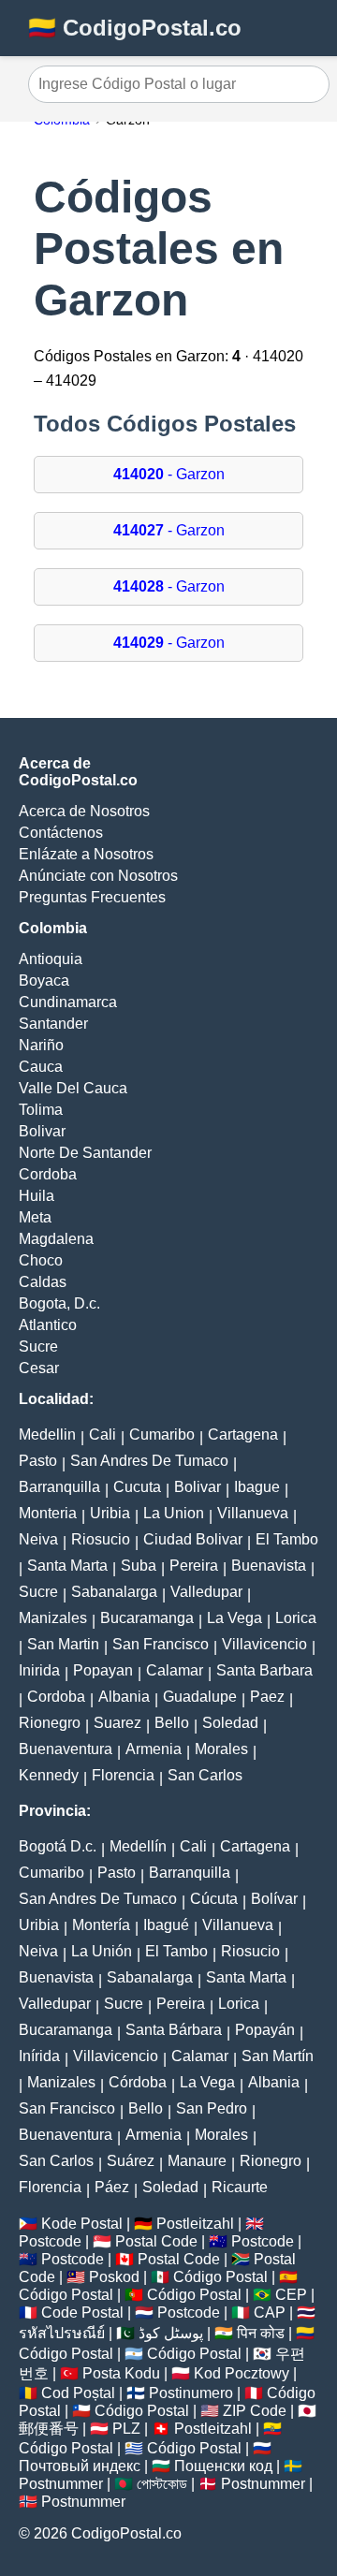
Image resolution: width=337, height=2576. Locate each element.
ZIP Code (255, 2411)
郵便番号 (49, 2429)
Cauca (41, 1067)
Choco (41, 1260)
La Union (174, 1513)
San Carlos (205, 1775)
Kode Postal (82, 2224)
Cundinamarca (68, 1002)
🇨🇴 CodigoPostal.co (135, 28)
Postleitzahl (195, 2224)
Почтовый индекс (80, 2466)
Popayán (265, 2030)
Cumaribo (162, 1434)
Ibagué (166, 1925)
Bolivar (42, 1131)
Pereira (194, 1566)
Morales (221, 1749)
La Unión (102, 1951)
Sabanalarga (114, 1592)
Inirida (39, 1670)
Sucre (38, 1347)
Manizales (53, 1618)
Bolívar (274, 1899)
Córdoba (138, 2082)
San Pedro (212, 2108)
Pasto (38, 1461)
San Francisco (161, 1644)
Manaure (197, 2161)
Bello (172, 1723)
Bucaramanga (147, 1618)
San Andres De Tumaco (149, 1461)
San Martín (278, 2056)
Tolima (41, 1110)
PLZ (126, 2429)
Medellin (47, 1434)
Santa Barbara (264, 1670)
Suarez (117, 1723)
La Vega (234, 1618)
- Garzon (169, 474)
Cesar (39, 1368)
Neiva (38, 1539)
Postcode (50, 2241)
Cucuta (137, 1487)
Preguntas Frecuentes (92, 897)
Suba (139, 1566)
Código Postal (220, 2277)
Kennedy (49, 1775)
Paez (267, 1697)
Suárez (131, 2161)
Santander (53, 1024)
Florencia (123, 1775)
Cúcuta (214, 1899)
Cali (103, 1434)
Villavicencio (264, 1644)
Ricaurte (240, 2187)
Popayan (103, 1670)
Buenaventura (66, 1749)
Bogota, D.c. (59, 1303)
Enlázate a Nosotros (86, 854)
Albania (124, 1697)
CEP (291, 2295)
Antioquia (51, 959)
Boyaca (44, 981)
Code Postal (82, 2313)
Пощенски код (223, 2466)
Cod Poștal (78, 2393)
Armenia (154, 1749)
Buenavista (269, 1566)
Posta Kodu (121, 2373)
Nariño (41, 1045)
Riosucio (101, 1539)
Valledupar (206, 1592)
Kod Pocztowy (242, 2373)
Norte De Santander (85, 1153)
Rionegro (50, 1723)
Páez (112, 2187)
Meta (35, 1217)
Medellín (138, 1846)
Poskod (114, 2277)
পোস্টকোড (162, 2484)
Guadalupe (200, 1697)
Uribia (110, 1513)
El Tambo (287, 1539)
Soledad (230, 1723)
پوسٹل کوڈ (171, 2333)
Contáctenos (61, 833)
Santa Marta (67, 1566)
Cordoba (48, 1174)
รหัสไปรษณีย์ (62, 2333)
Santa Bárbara (174, 2030)
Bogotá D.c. (58, 1846)
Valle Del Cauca (73, 1088)
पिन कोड (261, 2333)
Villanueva (253, 1513)
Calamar (175, 1670)
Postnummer (61, 2484)
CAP (270, 2313)
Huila (37, 1196)
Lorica (296, 1618)
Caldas (43, 1282)
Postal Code (156, 2241)
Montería (101, 1925)
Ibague (257, 1487)
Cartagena (243, 1434)
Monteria (48, 1513)
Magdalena (56, 1239)
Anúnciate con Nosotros (98, 876)
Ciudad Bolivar (193, 1539)
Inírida (39, 2056)
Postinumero (191, 2393)
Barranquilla (59, 1487)
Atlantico (48, 1325)
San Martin (63, 1644)
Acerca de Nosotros (84, 811)
